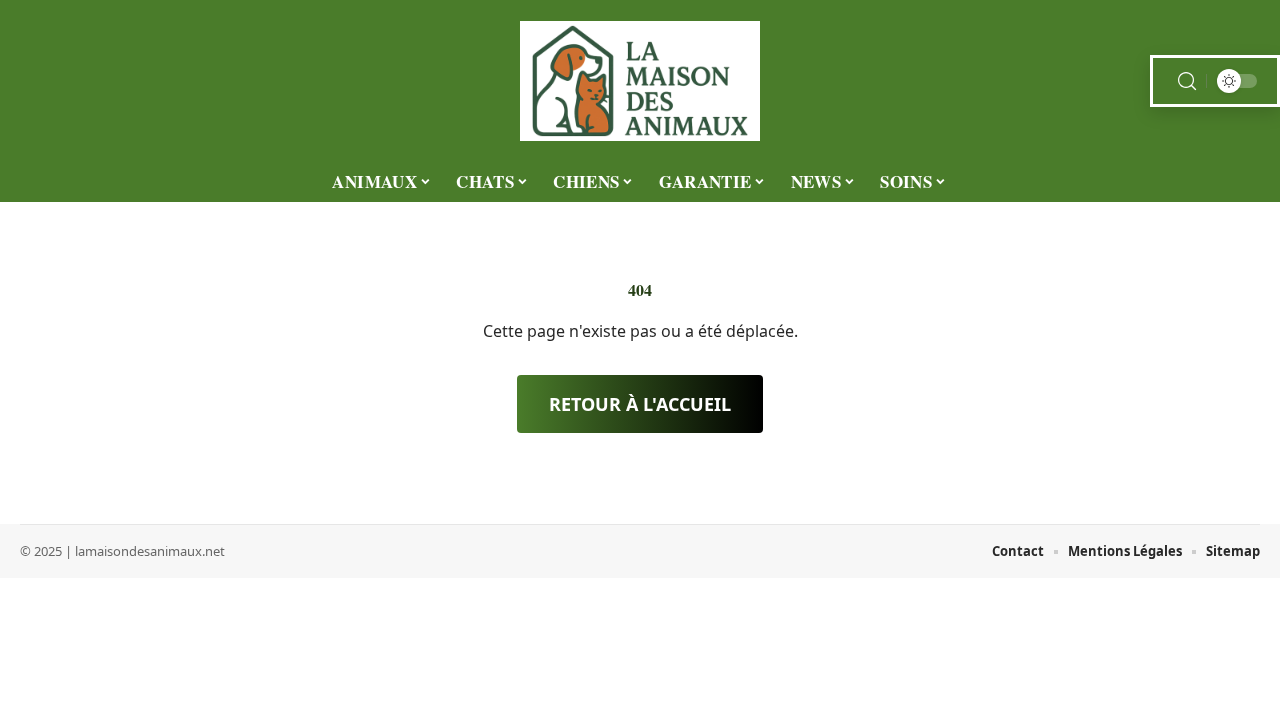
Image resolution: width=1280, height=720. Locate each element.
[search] (1187, 81)
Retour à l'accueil (640, 404)
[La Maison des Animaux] (640, 81)
